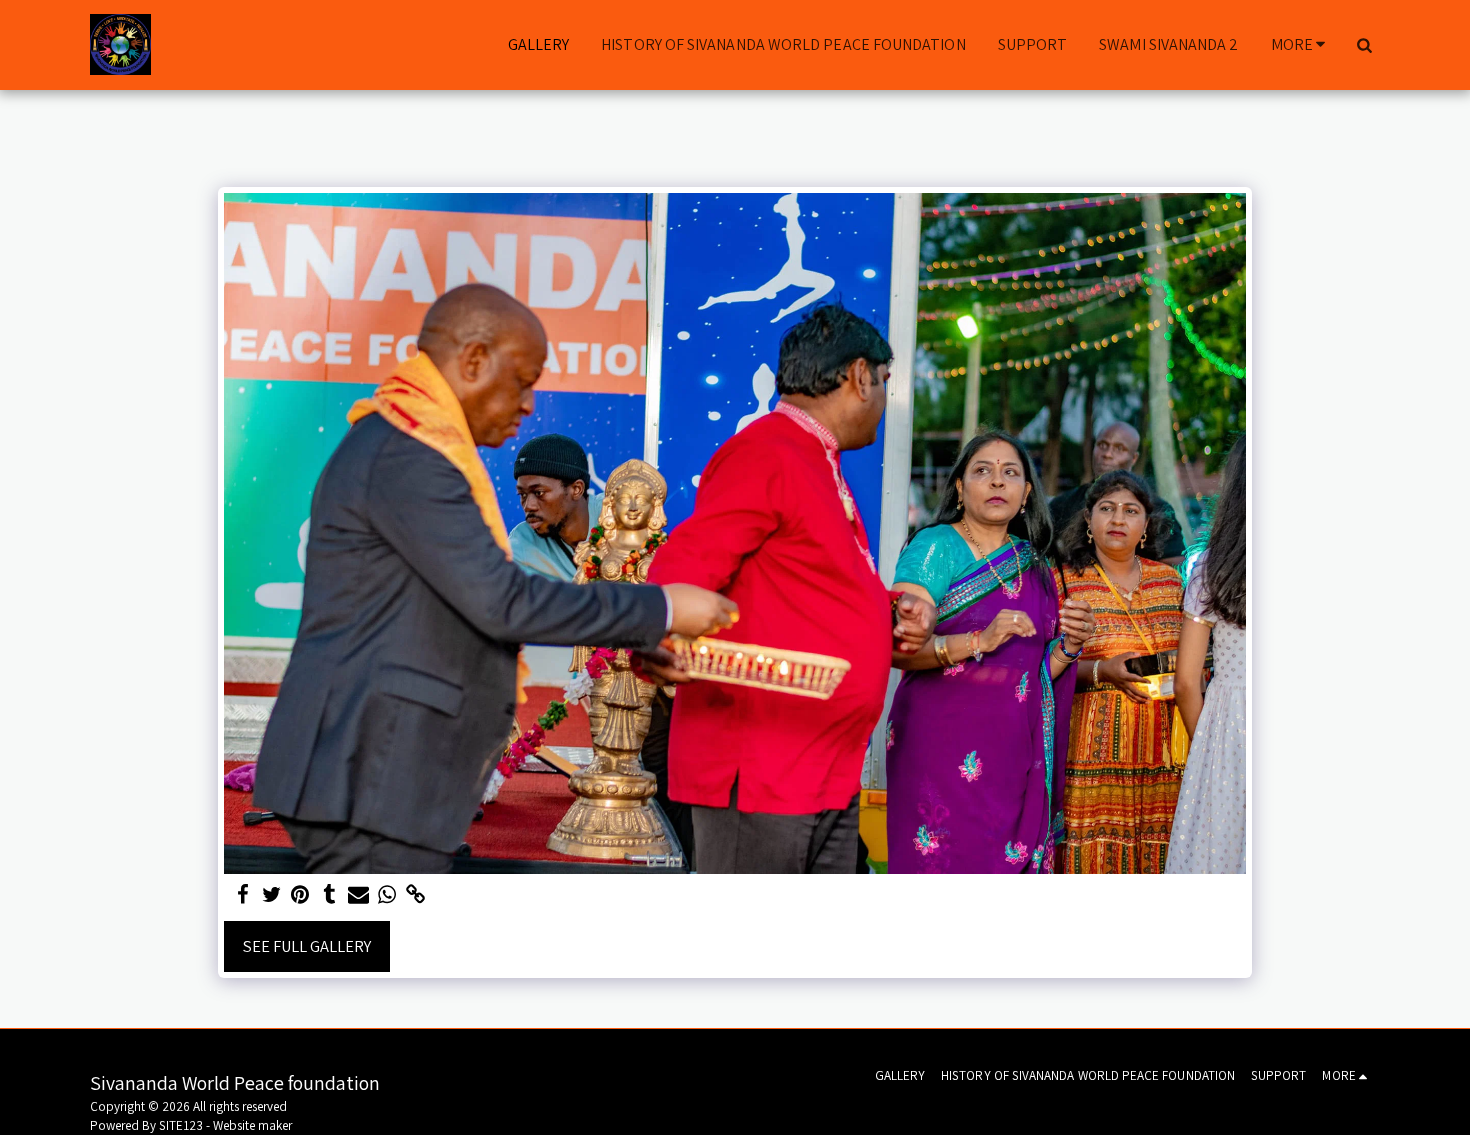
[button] (1364, 45)
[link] (416, 895)
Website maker (252, 1125)
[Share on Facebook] (242, 895)
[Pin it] (300, 895)
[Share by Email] (358, 895)
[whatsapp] (387, 895)
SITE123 (181, 1125)
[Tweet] (271, 895)
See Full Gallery (307, 946)
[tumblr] (329, 895)
